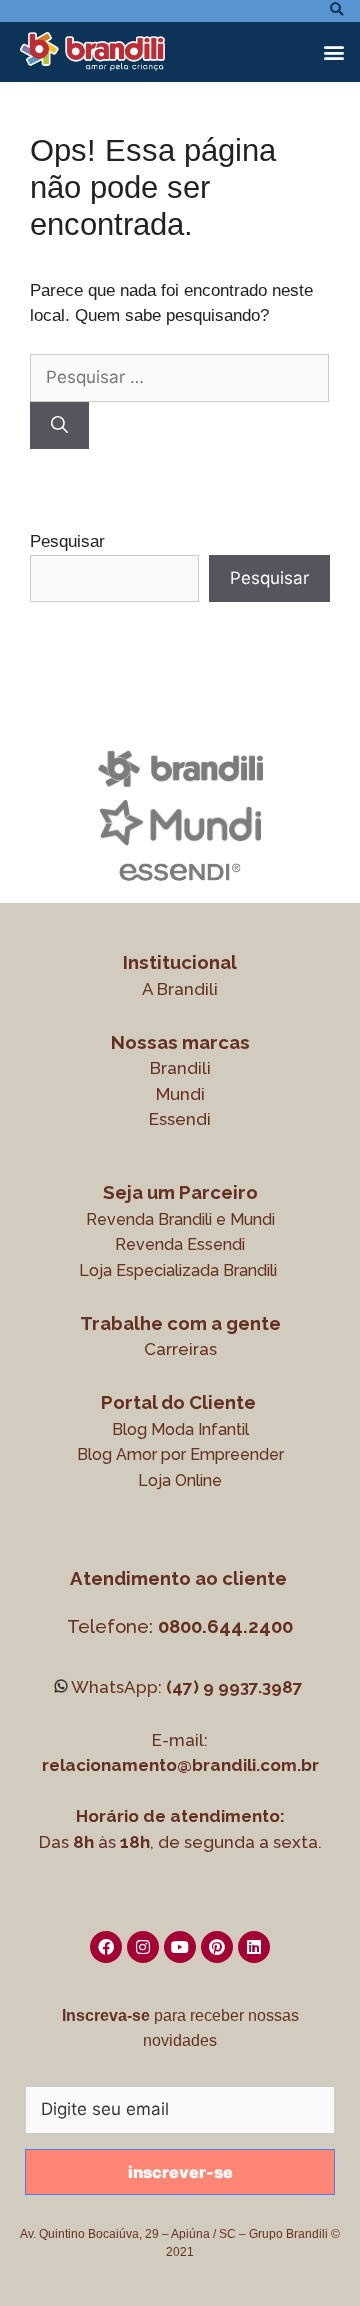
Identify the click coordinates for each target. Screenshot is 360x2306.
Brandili (180, 1068)
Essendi (180, 1119)
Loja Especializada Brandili (178, 1270)
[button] (333, 52)
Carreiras (180, 1349)
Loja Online (180, 1480)
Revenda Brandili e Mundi (180, 1219)
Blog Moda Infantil (180, 1429)
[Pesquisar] (59, 426)
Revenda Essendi (180, 1244)
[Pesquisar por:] (179, 377)
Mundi (180, 1094)
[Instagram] (143, 1947)
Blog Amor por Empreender (180, 1454)
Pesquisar (67, 541)
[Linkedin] (254, 1947)
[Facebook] (106, 1947)
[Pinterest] (217, 1947)
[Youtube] (180, 1947)
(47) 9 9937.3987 (234, 1687)
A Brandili (180, 989)
